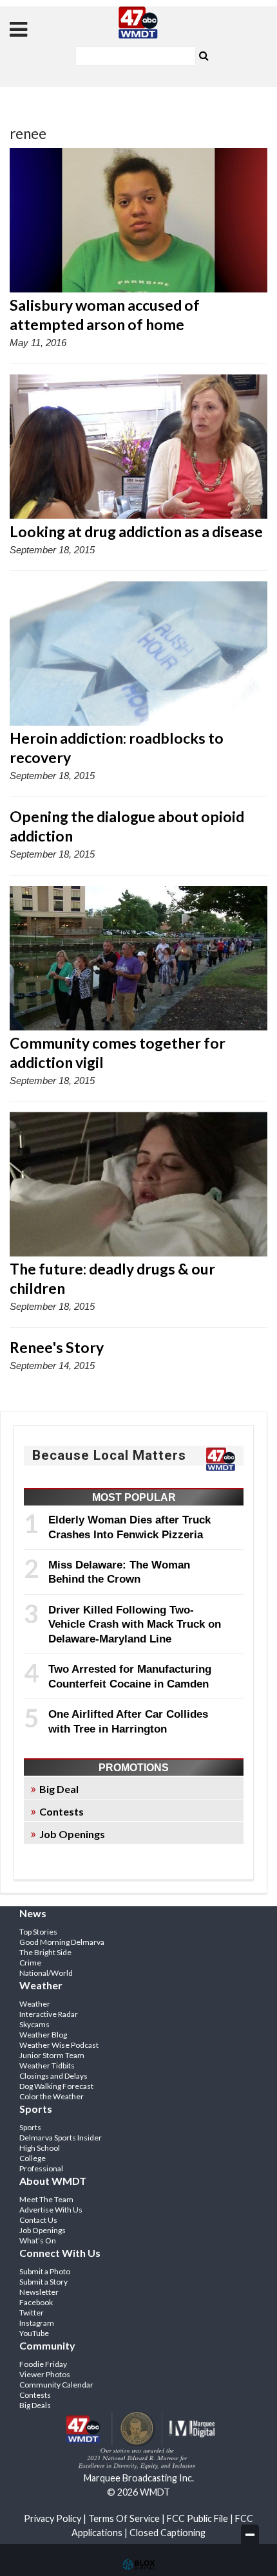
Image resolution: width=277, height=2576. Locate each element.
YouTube (34, 2333)
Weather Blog (43, 2035)
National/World (46, 1973)
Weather (35, 2004)
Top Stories (38, 1932)
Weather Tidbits (47, 2065)
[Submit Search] (204, 55)
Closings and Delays (53, 2076)
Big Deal (59, 1789)
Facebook (36, 2302)
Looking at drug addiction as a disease (136, 531)
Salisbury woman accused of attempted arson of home (105, 315)
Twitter (32, 2313)
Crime (30, 1963)
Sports (30, 2127)
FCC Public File (197, 2518)
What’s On (38, 2240)
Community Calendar (56, 2385)
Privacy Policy (53, 2518)
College (33, 2158)
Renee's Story (57, 1347)
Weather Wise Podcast (59, 2045)
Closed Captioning (167, 2533)
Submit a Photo (45, 2271)
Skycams (34, 2024)
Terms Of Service (124, 2518)
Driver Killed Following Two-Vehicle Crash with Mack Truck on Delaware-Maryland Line (135, 1624)
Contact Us (38, 2220)
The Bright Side (45, 1952)
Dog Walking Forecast (56, 2086)
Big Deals (35, 2405)
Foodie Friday (43, 2364)
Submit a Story (43, 2282)
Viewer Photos (45, 2374)
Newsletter (39, 2292)
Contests (62, 1811)
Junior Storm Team (52, 2055)
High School (40, 2148)
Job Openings (72, 1834)
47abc (138, 23)
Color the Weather (52, 2096)
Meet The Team (46, 2199)
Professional (41, 2168)
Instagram (37, 2323)
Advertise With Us (51, 2210)
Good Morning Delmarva (62, 1942)
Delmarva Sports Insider (61, 2138)
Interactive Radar (49, 2014)
